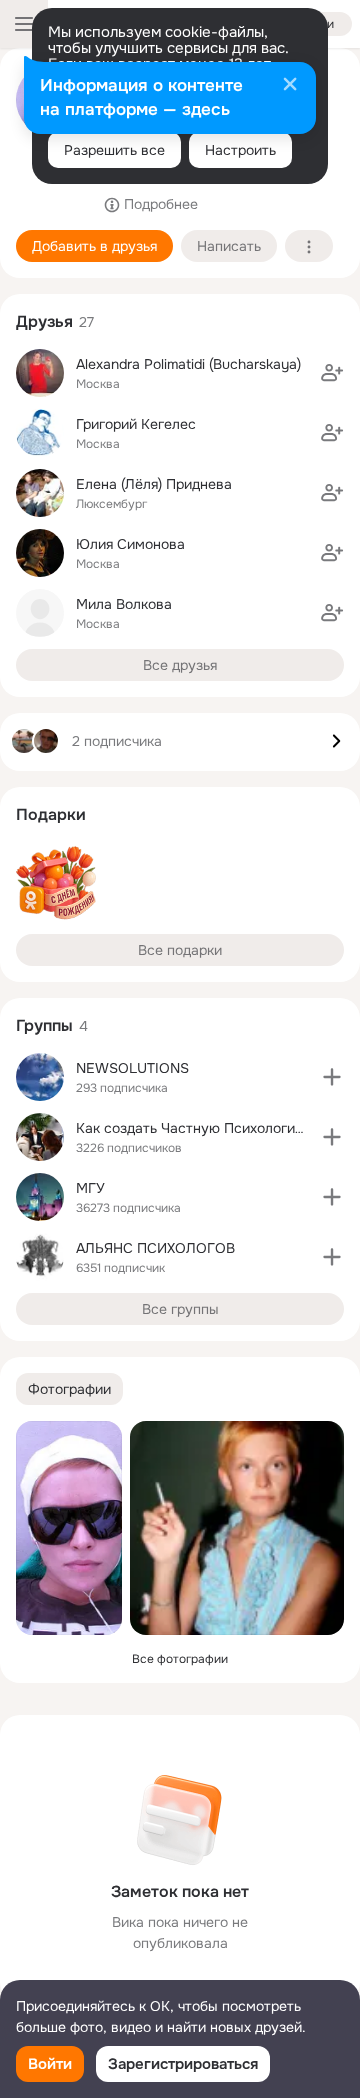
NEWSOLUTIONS (132, 1068)
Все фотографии (180, 1659)
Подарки (51, 814)
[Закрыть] (290, 86)
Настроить (240, 150)
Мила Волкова (124, 604)
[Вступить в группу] (332, 1077)
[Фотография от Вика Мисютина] (69, 1528)
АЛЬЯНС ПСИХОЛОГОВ (155, 1248)
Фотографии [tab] (69, 1389)
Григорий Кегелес (136, 424)
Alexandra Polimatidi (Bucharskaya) (188, 364)
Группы (44, 1025)
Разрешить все (114, 150)
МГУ (90, 1188)
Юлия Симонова (130, 544)
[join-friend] (332, 373)
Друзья (44, 321)
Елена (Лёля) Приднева (154, 484)
